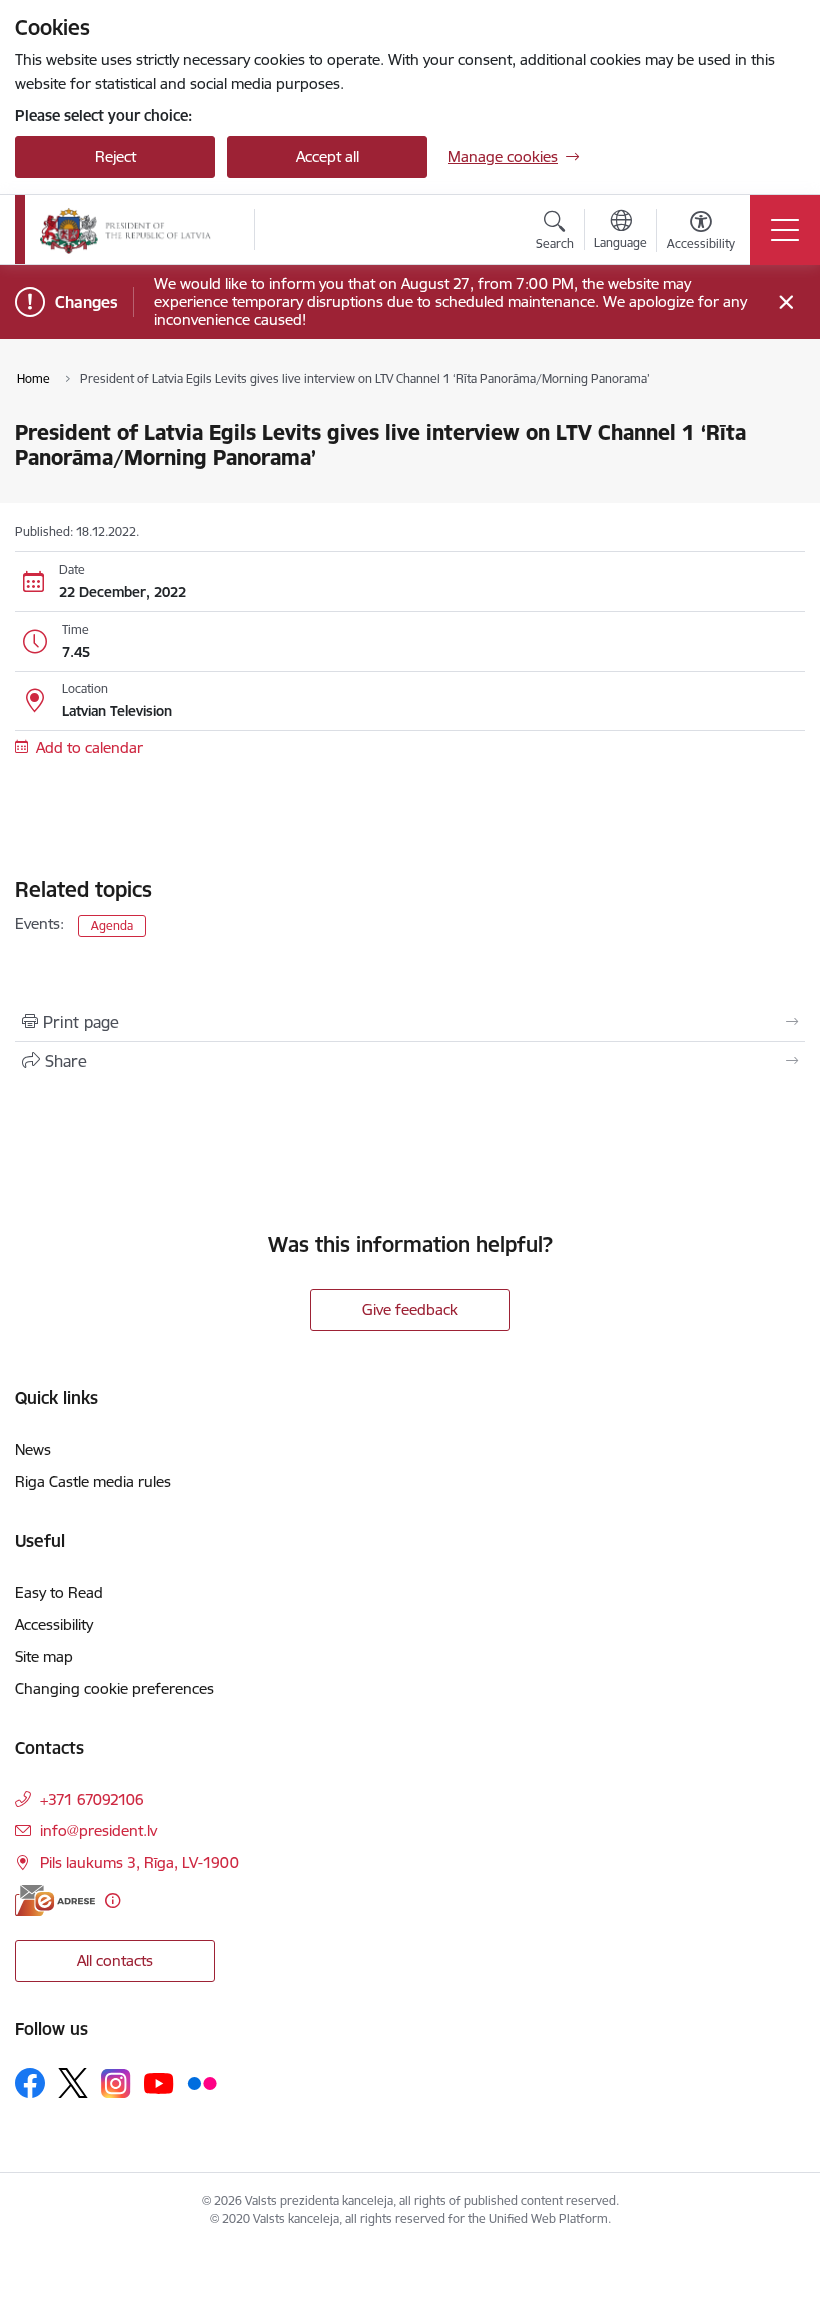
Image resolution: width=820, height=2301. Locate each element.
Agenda (112, 925)
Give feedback (410, 1309)
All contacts (115, 1960)
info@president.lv (98, 1830)
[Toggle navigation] (785, 230)
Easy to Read (59, 1592)
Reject (115, 156)
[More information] (112, 1900)
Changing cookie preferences (114, 1688)
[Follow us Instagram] (116, 2083)
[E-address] (55, 1900)
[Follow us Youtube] (159, 2082)
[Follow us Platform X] (73, 2083)
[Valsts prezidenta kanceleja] (125, 230)
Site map (44, 1656)
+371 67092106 (92, 1799)
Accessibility (54, 1624)
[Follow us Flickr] (202, 2082)
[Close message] (786, 302)
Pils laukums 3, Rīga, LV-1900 (139, 1862)
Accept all (327, 156)
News (33, 1449)
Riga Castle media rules (93, 1481)
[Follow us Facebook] (30, 2083)
